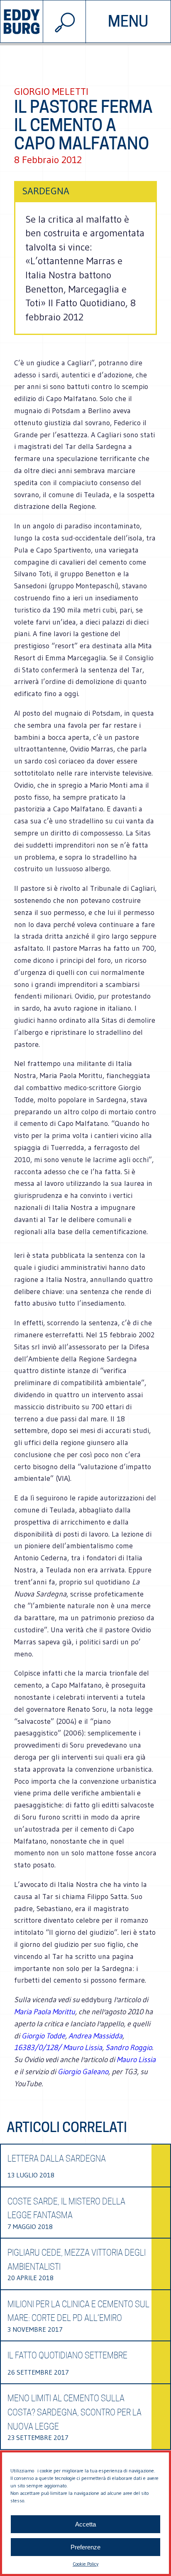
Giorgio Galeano (83, 2072)
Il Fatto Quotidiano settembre (67, 2355)
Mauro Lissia (136, 2060)
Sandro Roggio (129, 2048)
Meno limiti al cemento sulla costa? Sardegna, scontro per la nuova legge (75, 2412)
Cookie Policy (85, 2564)
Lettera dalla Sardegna (57, 2159)
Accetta (85, 2524)
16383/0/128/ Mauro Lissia (58, 2048)
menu (128, 21)
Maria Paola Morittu (45, 2012)
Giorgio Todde (43, 2036)
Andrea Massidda (95, 2036)
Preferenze (85, 2547)
